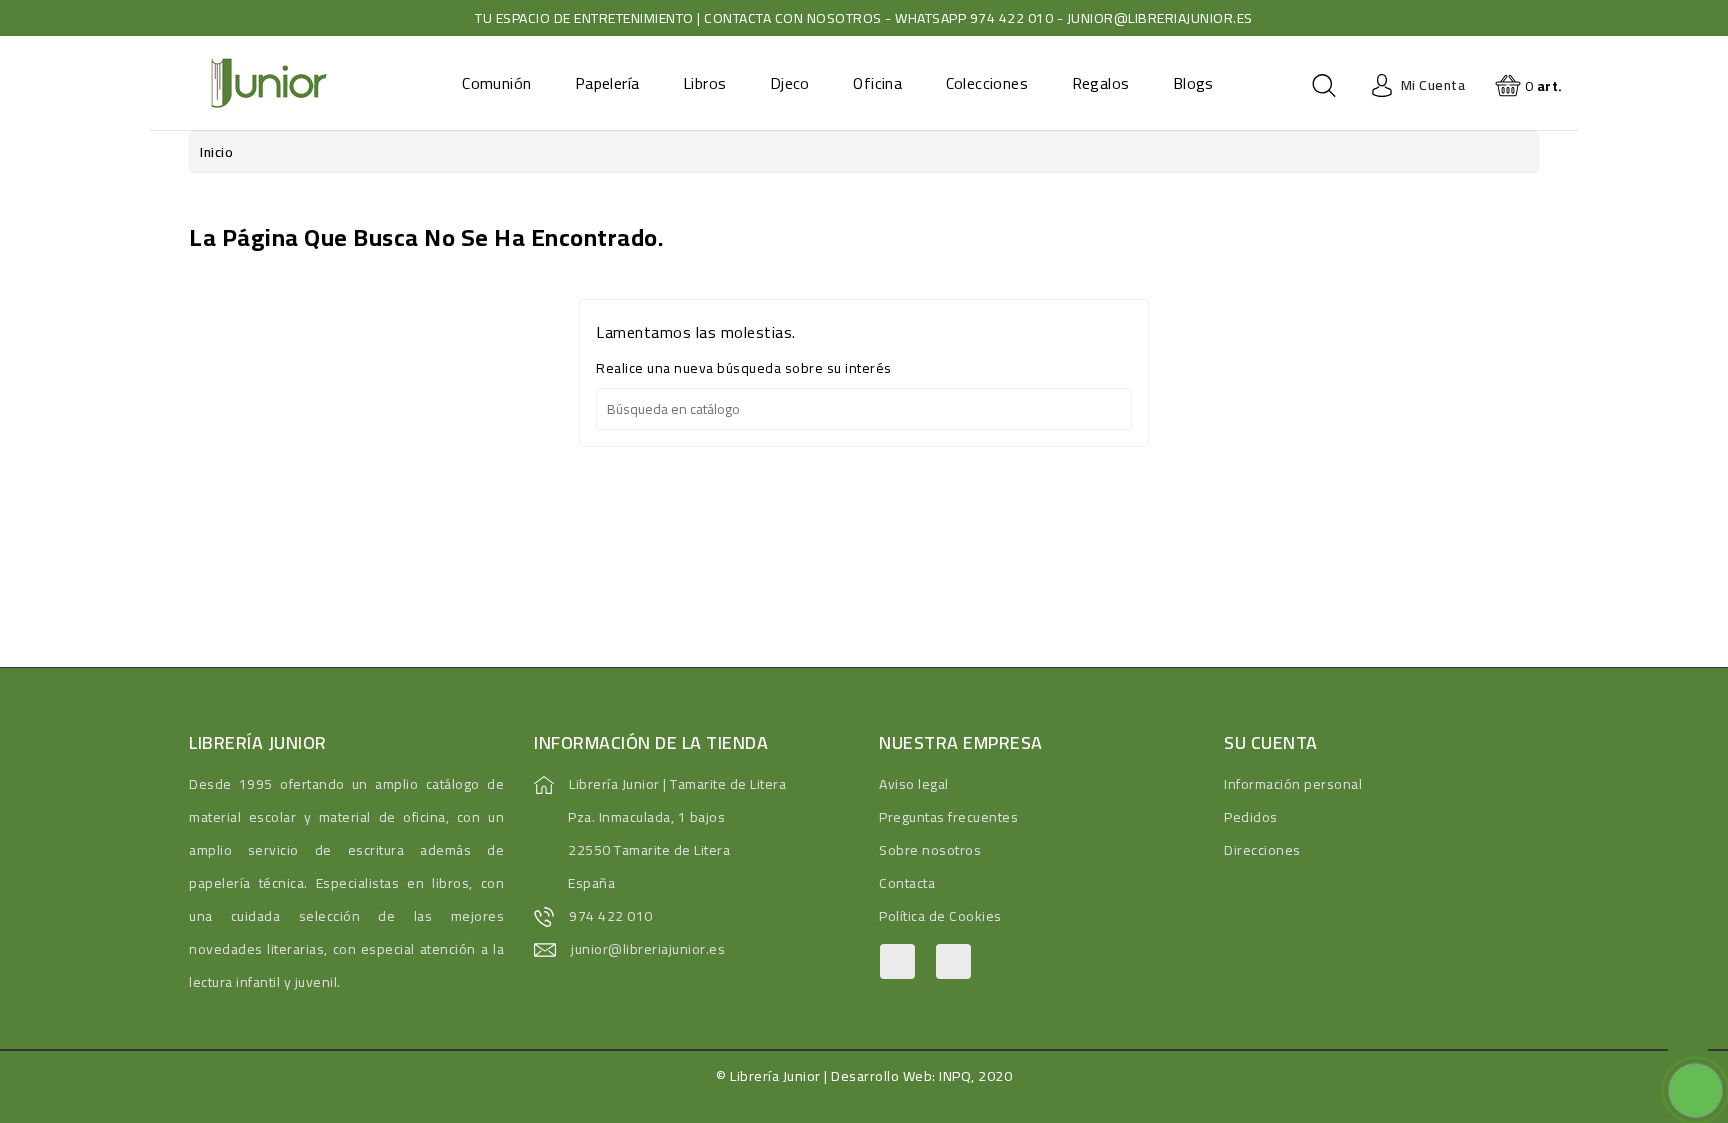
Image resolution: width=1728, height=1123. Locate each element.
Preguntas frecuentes (948, 817)
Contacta (907, 883)
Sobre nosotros (930, 850)
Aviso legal (914, 784)
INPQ (955, 1076)
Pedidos (1251, 817)
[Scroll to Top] (1688, 1043)
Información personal (1293, 784)
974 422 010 (611, 916)
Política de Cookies (940, 916)
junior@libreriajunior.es (648, 949)
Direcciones (1262, 850)
